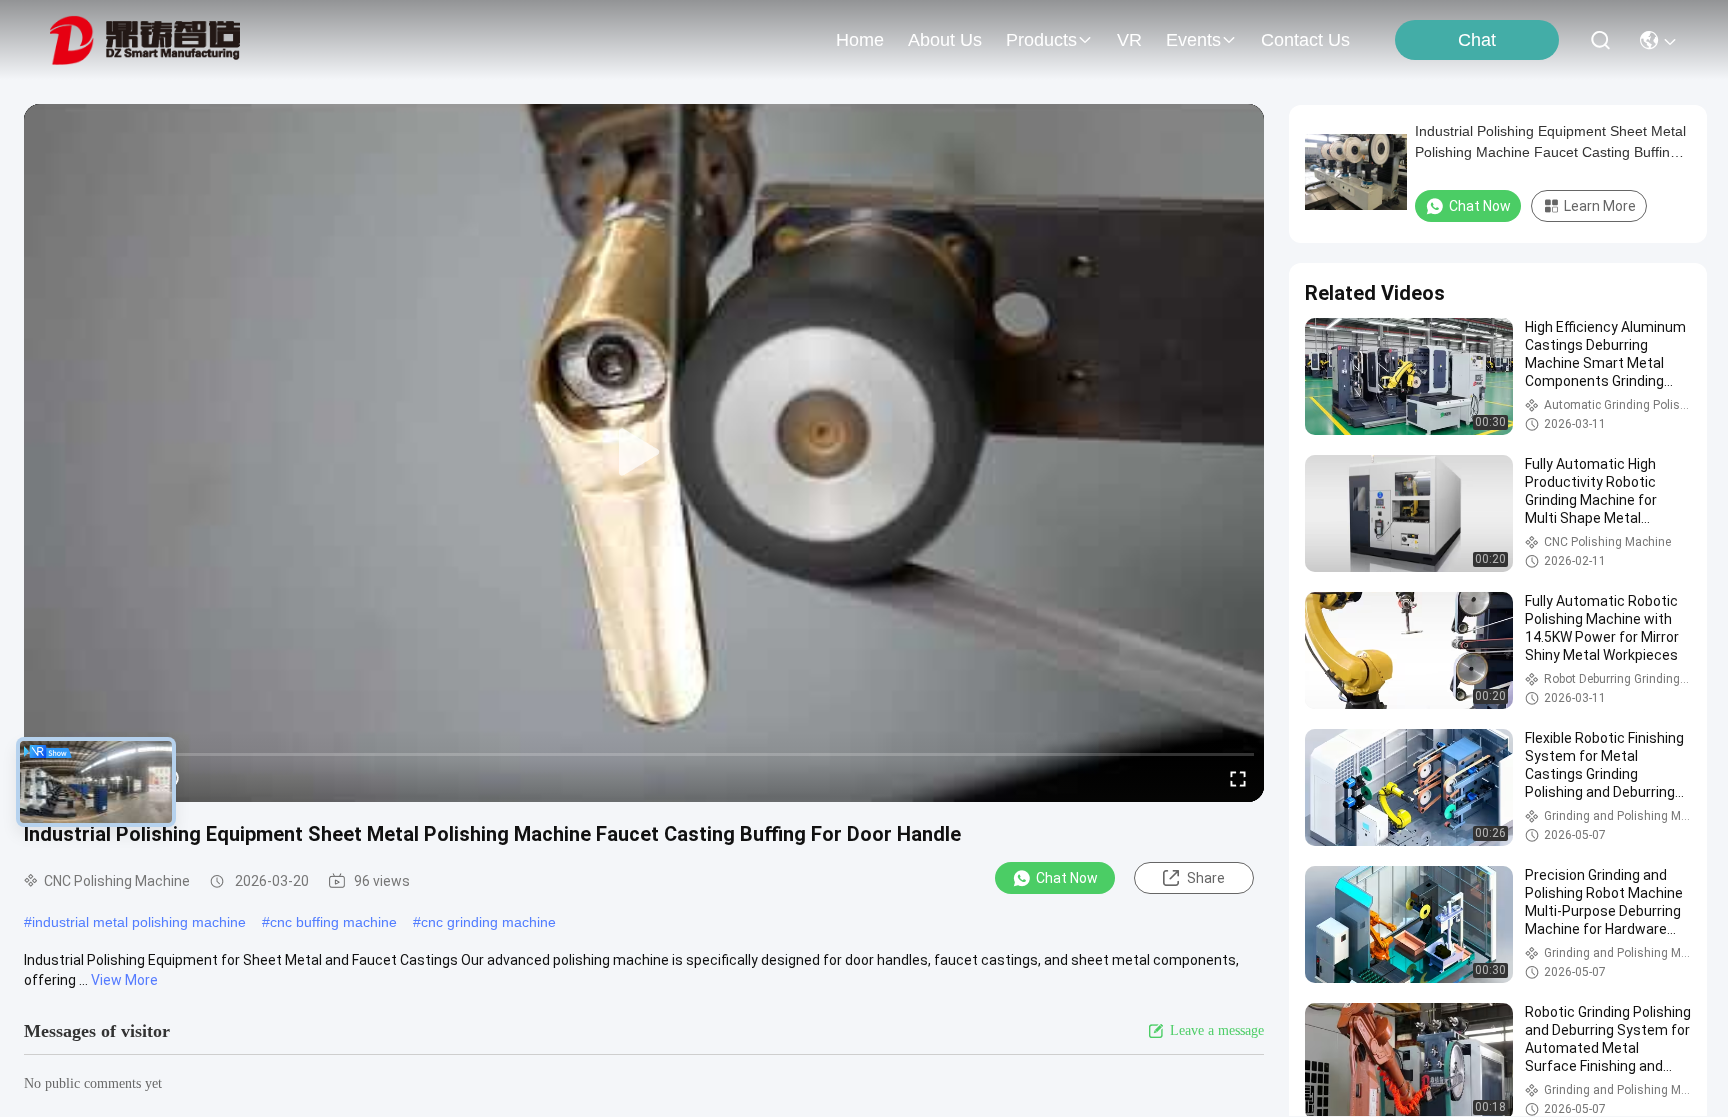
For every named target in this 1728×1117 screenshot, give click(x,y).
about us (945, 40)
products (1041, 40)
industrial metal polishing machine (139, 922)
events (1193, 40)
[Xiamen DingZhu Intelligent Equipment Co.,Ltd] (145, 40)
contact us (1305, 40)
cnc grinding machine (488, 922)
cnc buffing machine (333, 922)
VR (1129, 40)
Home (860, 40)
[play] (644, 453)
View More (124, 980)
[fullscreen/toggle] (1238, 778)
